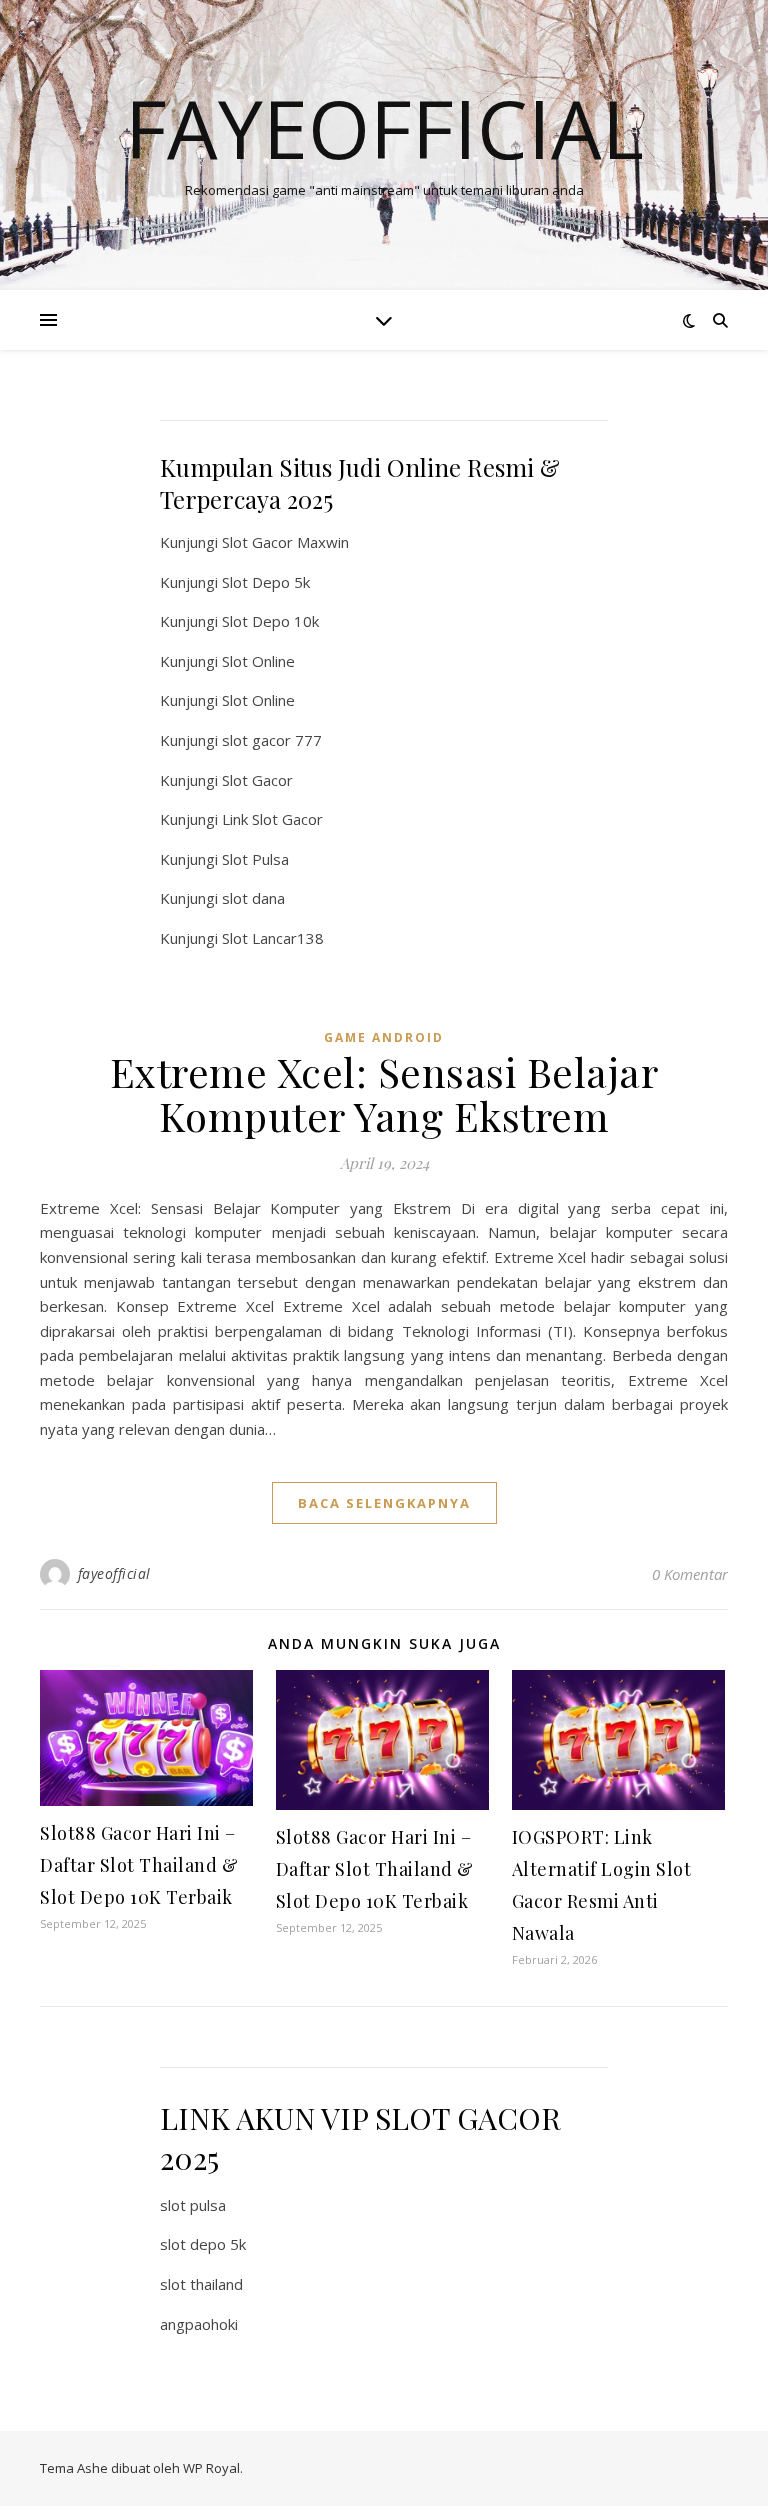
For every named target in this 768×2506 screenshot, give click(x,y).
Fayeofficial (384, 128)
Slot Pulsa (255, 859)
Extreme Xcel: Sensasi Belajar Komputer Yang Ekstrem (384, 1093)
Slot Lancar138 (273, 938)
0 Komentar (690, 1574)
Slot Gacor (257, 780)
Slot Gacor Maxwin (285, 542)
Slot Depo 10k (270, 621)
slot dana (253, 898)
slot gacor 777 (272, 740)
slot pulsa (193, 2205)
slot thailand (201, 2284)
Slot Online (258, 661)
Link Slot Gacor (272, 819)
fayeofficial (114, 1573)
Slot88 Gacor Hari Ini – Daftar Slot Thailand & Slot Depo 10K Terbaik (139, 1865)
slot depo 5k (203, 2244)
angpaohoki (199, 2324)
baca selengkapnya (384, 1503)
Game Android (384, 1037)
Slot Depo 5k (266, 582)
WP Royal (211, 2468)
